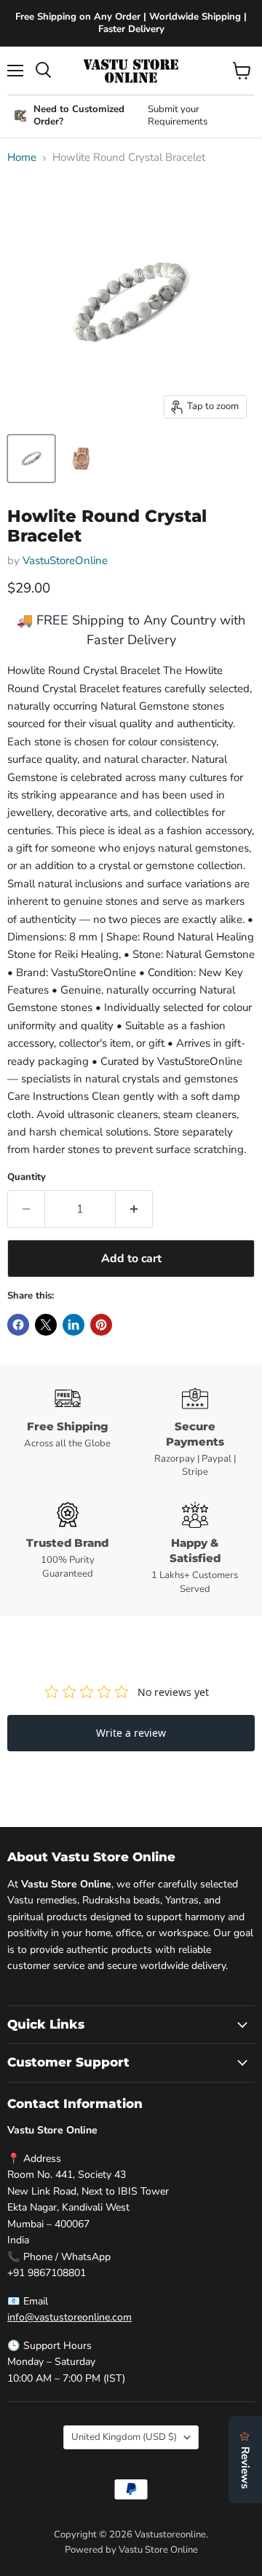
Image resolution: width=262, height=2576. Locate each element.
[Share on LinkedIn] (74, 1325)
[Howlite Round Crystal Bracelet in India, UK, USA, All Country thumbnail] (31, 459)
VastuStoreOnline (65, 560)
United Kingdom (124, 2437)
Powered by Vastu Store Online (131, 2550)
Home (22, 158)
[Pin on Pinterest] (101, 1325)
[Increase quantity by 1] (134, 1209)
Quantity (27, 1177)
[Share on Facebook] (18, 1325)
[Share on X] (46, 1325)
